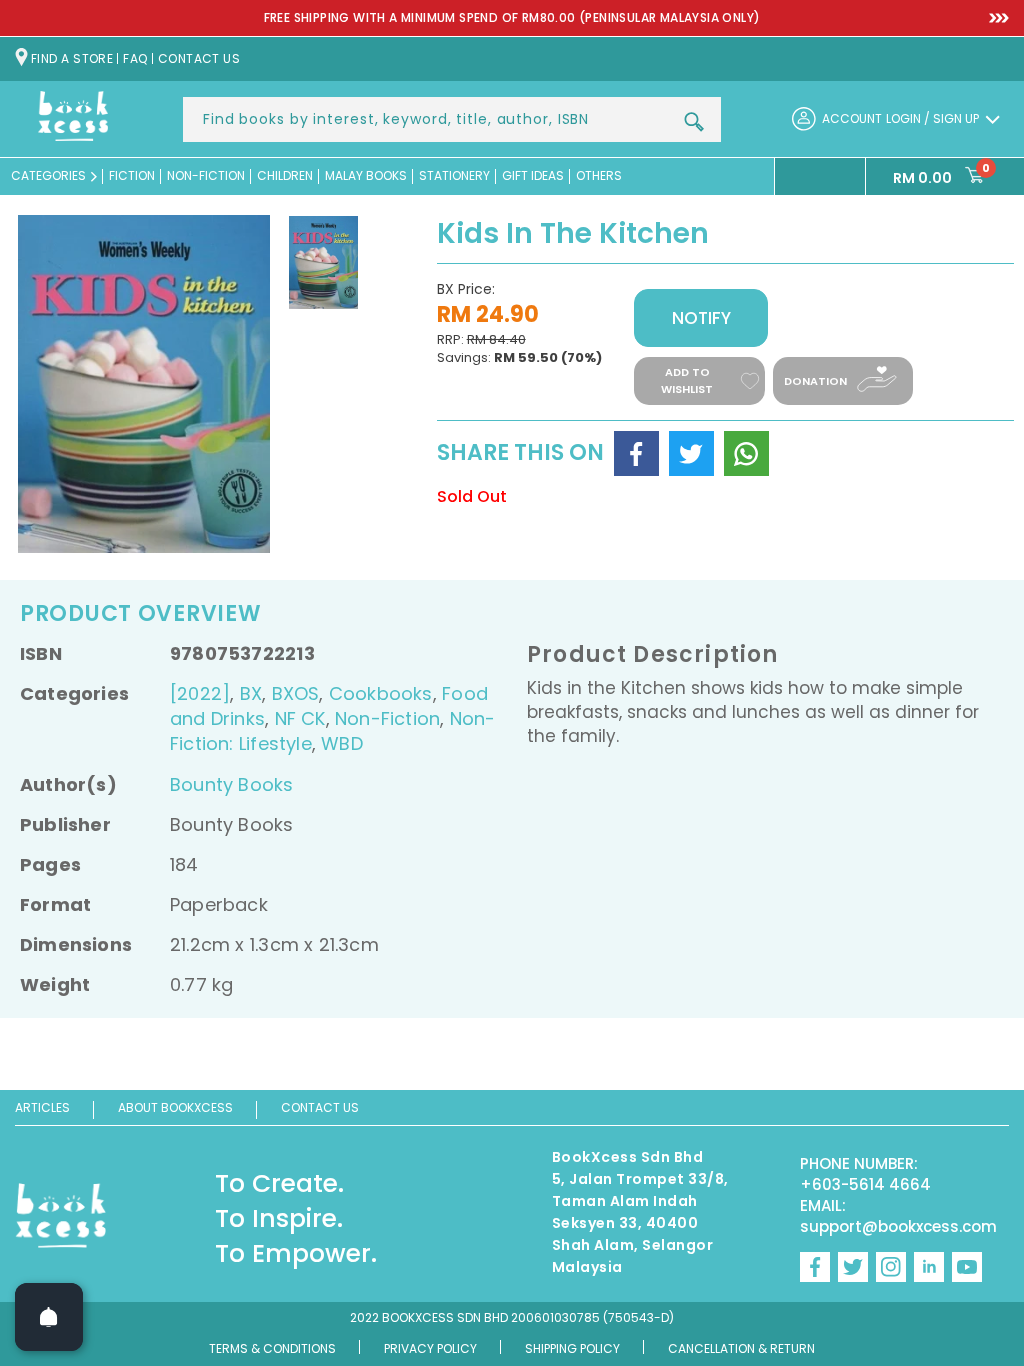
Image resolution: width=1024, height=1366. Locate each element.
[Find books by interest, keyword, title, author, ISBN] (694, 122)
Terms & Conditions (272, 1348)
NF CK (300, 718)
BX (251, 693)
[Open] (49, 1317)
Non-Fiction (387, 718)
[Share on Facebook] (636, 453)
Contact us (199, 58)
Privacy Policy (430, 1348)
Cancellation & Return (741, 1348)
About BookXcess (175, 1107)
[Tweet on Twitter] (691, 453)
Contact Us (320, 1107)
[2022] (200, 693)
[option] (512, 18)
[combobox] (452, 119)
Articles (42, 1107)
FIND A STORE (72, 58)
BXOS (296, 693)
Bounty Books (232, 784)
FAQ (135, 58)
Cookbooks (381, 693)
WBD (342, 743)
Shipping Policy (572, 1348)
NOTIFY (701, 318)
